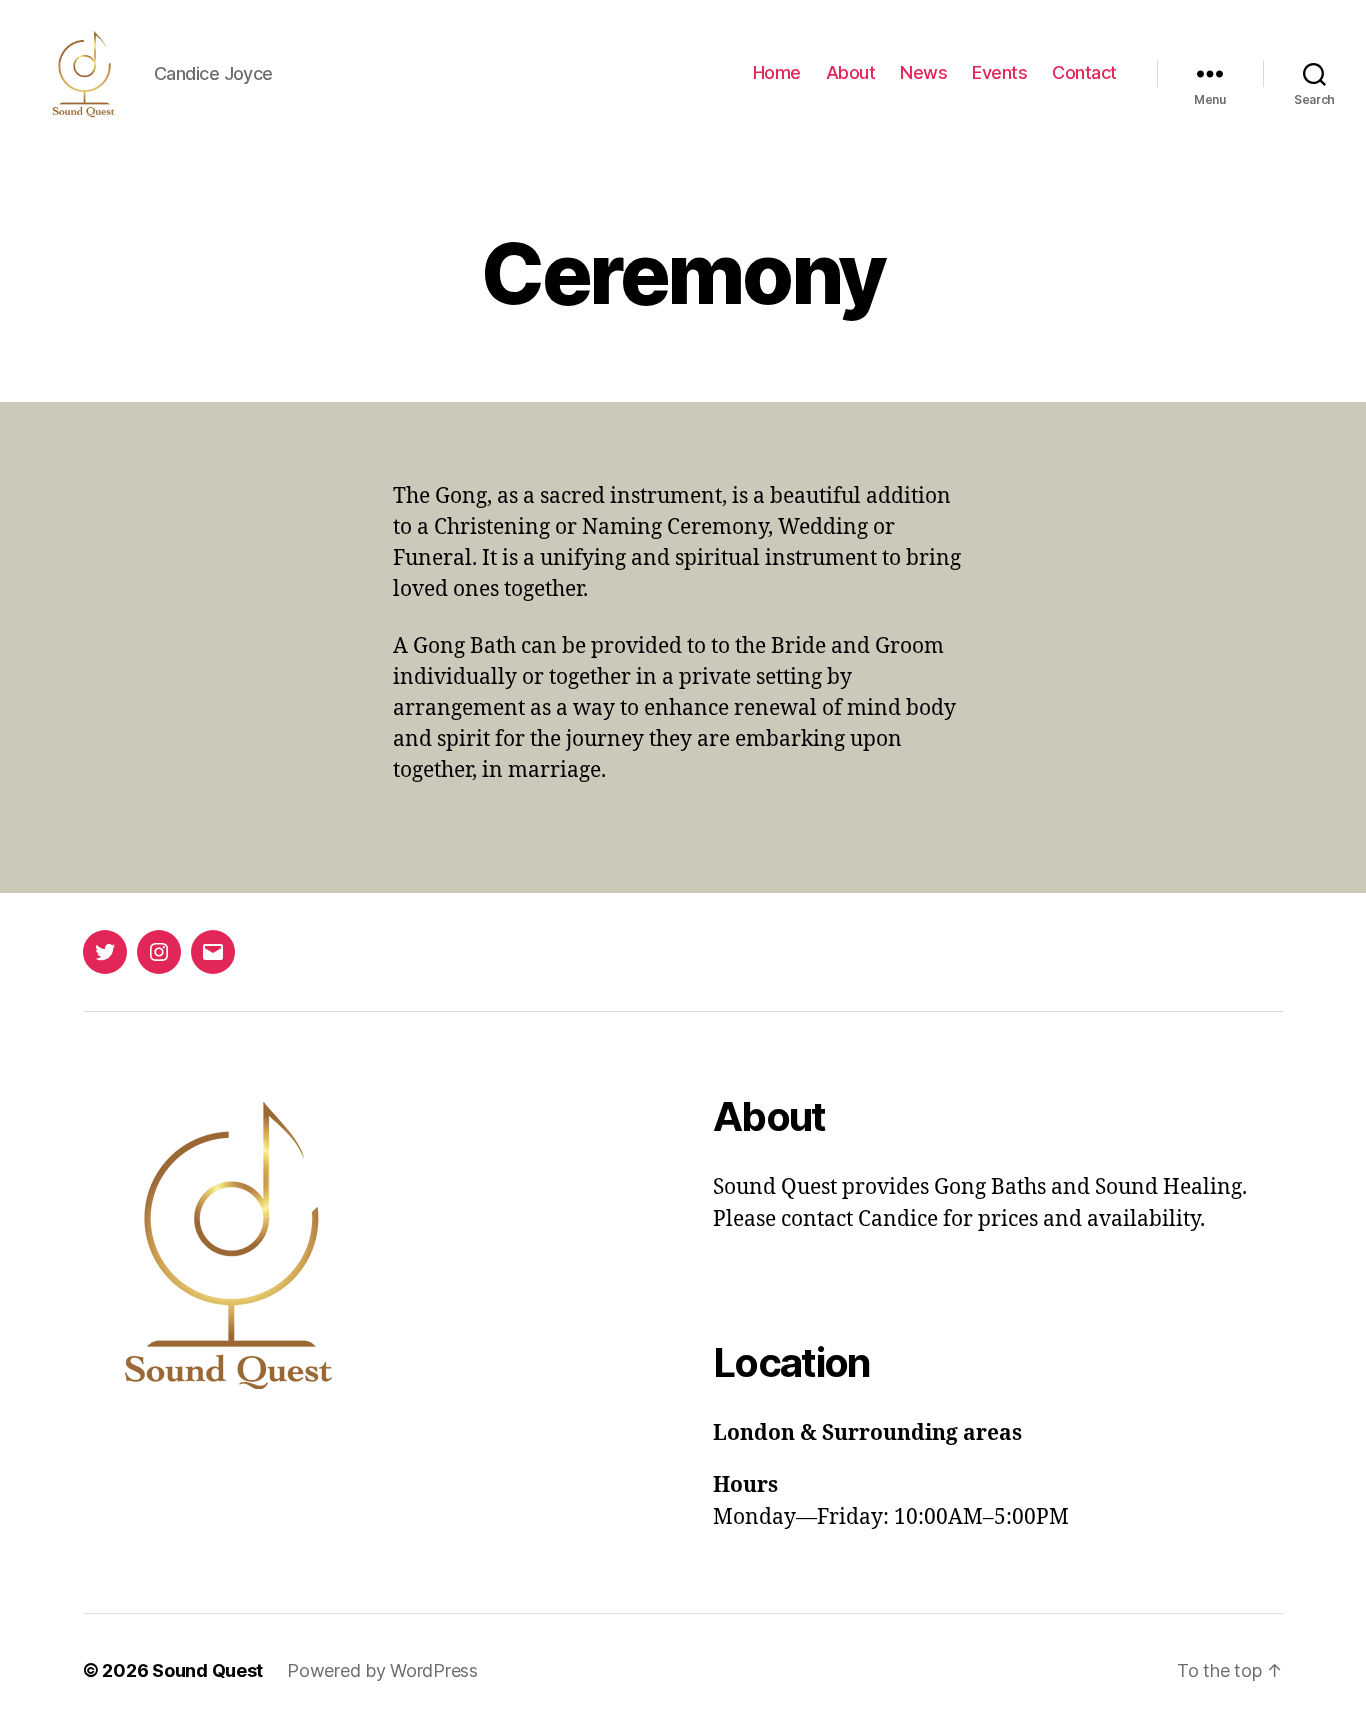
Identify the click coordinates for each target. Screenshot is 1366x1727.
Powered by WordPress (382, 1670)
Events (999, 72)
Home (777, 72)
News (923, 72)
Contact (1084, 72)
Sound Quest (207, 1670)
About (851, 72)
